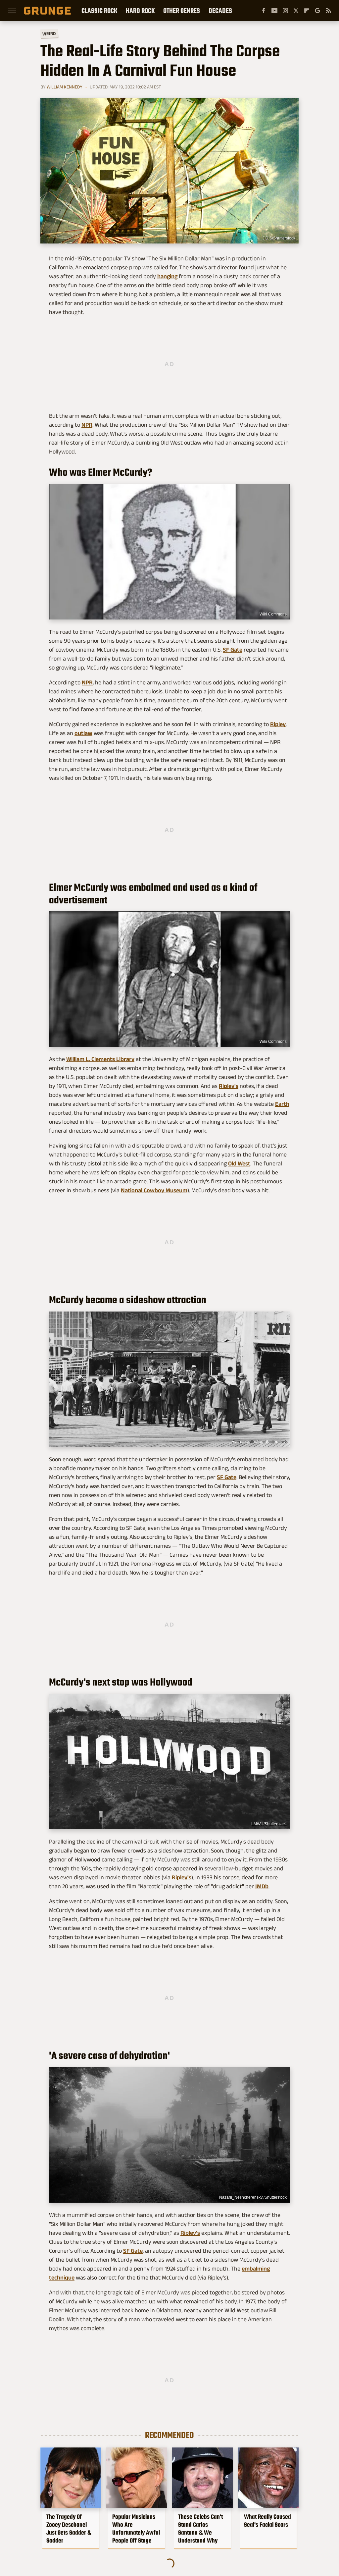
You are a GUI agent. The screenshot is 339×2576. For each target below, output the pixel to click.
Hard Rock (140, 11)
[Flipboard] (307, 11)
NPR (87, 425)
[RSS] (328, 11)
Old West (239, 1163)
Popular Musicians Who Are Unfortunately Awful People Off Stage (136, 2529)
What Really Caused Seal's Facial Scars (267, 2521)
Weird (49, 33)
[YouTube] (274, 11)
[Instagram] (285, 11)
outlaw (83, 733)
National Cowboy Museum (154, 1190)
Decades (220, 11)
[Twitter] (296, 11)
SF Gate (233, 650)
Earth (282, 1104)
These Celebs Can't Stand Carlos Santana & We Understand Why (200, 2529)
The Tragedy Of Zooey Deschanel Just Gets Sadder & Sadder (69, 2529)
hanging (167, 276)
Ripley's (229, 1086)
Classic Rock (99, 11)
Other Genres (182, 11)
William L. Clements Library (100, 1059)
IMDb (262, 1886)
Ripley (278, 724)
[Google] (317, 11)
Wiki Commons (273, 614)
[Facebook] (264, 11)
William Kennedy (65, 87)
